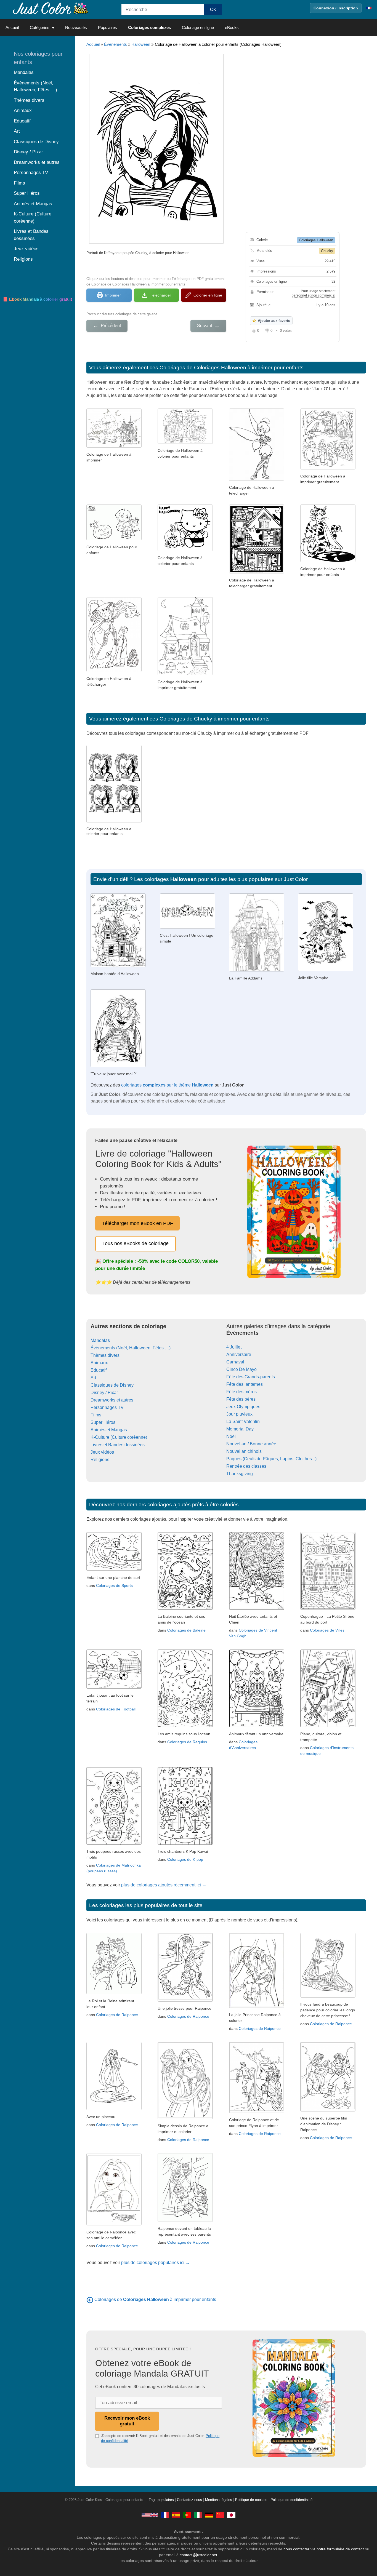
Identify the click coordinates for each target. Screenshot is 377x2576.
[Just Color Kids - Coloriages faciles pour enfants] (165, 2515)
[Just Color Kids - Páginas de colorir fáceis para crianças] (187, 2515)
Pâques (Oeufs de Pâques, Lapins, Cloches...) (271, 1459)
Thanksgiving (240, 1474)
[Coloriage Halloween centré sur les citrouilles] (185, 442)
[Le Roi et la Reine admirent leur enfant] (114, 1993)
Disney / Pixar (104, 1393)
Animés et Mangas (109, 1430)
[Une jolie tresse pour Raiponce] (185, 2000)
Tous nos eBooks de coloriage (136, 1243)
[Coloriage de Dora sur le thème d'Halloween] (114, 539)
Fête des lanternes (245, 1384)
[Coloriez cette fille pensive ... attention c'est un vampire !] (326, 970)
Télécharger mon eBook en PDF (137, 1223)
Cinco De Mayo (241, 1369)
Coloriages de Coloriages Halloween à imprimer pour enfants (232, 368)
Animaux (99, 1363)
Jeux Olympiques (243, 1407)
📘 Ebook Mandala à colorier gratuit (37, 299)
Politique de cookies (251, 2500)
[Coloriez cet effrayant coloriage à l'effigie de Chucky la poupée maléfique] (118, 1066)
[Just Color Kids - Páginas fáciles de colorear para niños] (176, 2515)
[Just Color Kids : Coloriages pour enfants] (51, 8)
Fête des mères (241, 1392)
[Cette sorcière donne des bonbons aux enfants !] (114, 670)
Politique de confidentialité (291, 2500)
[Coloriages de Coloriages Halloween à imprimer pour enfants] (90, 2299)
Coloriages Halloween (316, 240)
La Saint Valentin (243, 1422)
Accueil (12, 27)
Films (96, 1415)
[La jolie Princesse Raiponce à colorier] (257, 2007)
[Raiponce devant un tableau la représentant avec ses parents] (185, 2220)
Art (93, 1378)
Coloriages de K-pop (185, 1859)
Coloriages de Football (116, 1709)
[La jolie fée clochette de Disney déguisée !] (257, 479)
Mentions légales (219, 2500)
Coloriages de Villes (327, 1630)
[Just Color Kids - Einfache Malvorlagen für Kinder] (209, 2515)
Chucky (327, 251)
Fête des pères (241, 1399)
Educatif (99, 1370)
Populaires (107, 27)
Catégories (40, 27)
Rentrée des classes (246, 1466)
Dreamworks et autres (112, 1400)
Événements (116, 44)
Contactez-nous (189, 2500)
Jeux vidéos (102, 1452)
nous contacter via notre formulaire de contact (324, 2549)
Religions (100, 1460)
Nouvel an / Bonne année (251, 1444)
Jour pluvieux (239, 1414)
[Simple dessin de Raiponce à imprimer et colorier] (185, 2118)
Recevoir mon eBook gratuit (127, 2421)
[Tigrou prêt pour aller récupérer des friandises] (328, 561)
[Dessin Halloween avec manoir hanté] (114, 446)
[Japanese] (231, 2515)
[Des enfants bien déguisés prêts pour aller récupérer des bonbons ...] (328, 468)
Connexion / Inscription (336, 8)
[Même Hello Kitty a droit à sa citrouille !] (185, 550)
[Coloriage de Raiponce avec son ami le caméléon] (114, 2224)
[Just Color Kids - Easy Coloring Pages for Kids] (150, 2515)
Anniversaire (239, 1354)
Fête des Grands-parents (251, 1377)
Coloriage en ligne (198, 27)
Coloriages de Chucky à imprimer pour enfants (215, 719)
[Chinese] (220, 2515)
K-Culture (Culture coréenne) (119, 1437)
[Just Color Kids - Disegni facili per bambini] (198, 2515)
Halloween (141, 44)
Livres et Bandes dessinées (118, 1445)
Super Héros (103, 1422)
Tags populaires (161, 2500)
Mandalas (100, 1340)
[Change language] (369, 8)
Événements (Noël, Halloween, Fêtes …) (131, 1348)
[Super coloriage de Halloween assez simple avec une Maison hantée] (185, 674)
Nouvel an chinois (244, 1451)
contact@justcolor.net (198, 2555)
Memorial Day (240, 1429)
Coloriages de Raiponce (117, 2015)
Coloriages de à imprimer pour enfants (155, 2299)
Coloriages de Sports (114, 1585)
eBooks (232, 27)
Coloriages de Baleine (186, 1630)
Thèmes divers (105, 1355)
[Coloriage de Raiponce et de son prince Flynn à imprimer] (257, 2112)
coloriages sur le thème (167, 1085)
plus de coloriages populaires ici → (156, 2263)
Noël (231, 1436)
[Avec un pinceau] (114, 2109)
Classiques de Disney (112, 1385)
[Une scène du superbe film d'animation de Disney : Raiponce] (328, 2110)
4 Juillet (234, 1347)
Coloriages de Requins (187, 1742)
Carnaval (235, 1362)
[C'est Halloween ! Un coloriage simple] (187, 927)
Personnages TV (107, 1407)
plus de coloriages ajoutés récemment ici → (164, 1885)
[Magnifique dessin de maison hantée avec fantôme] (257, 572)
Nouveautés (76, 27)
